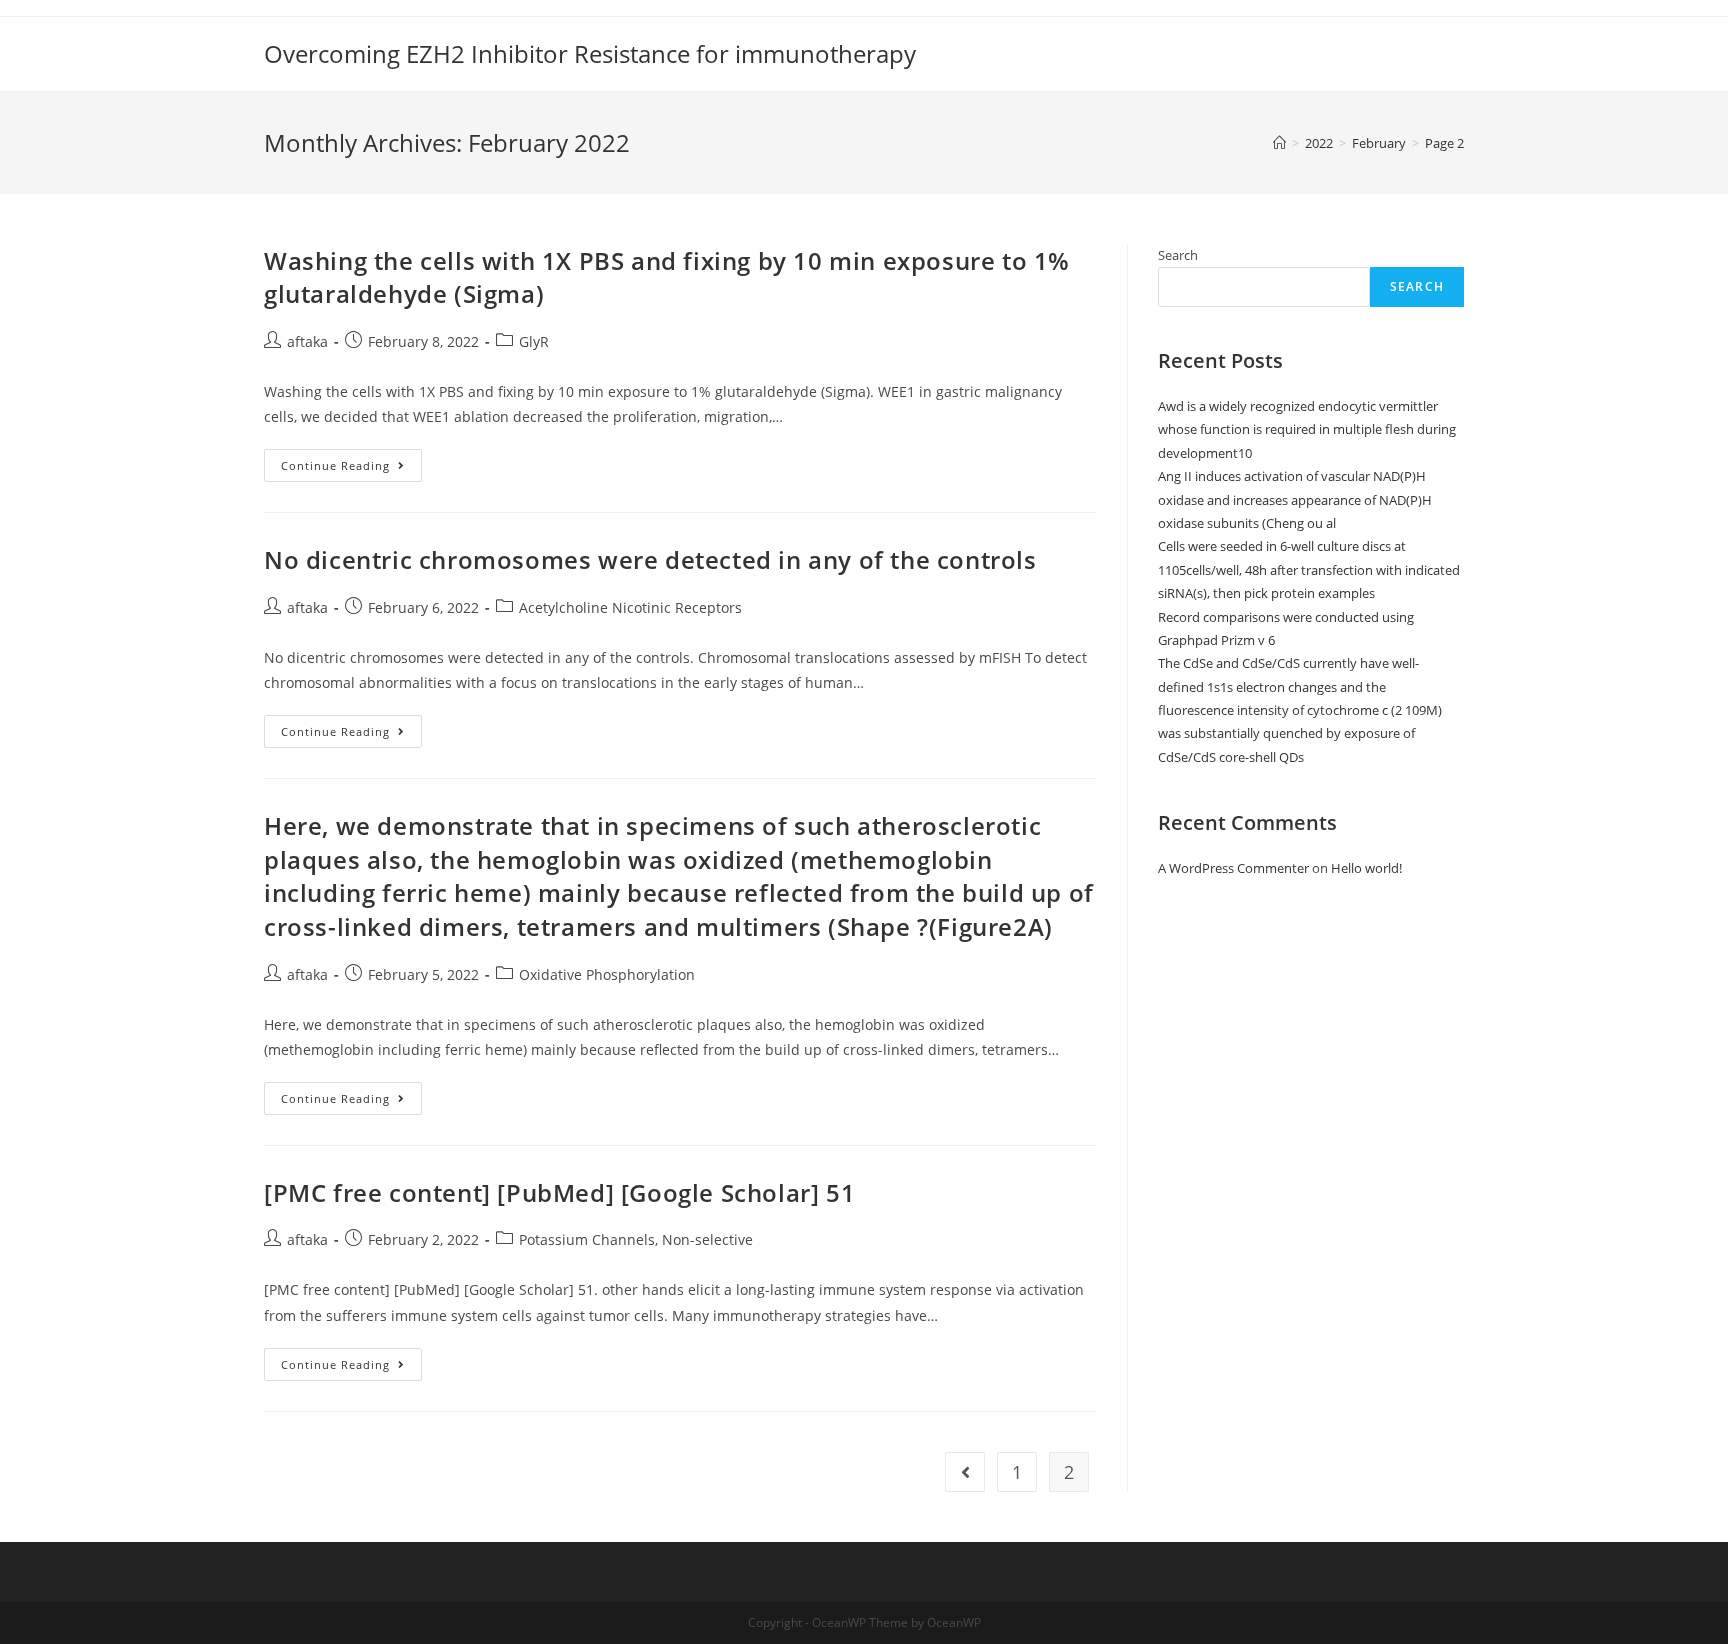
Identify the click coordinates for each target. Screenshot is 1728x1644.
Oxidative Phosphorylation (607, 974)
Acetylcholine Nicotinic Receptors (630, 607)
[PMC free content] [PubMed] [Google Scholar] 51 (559, 1192)
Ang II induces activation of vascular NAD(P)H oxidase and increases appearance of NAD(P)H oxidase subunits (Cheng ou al (1295, 499)
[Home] (1279, 143)
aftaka (307, 341)
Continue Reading (351, 469)
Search (1178, 255)
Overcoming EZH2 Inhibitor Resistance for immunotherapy (590, 53)
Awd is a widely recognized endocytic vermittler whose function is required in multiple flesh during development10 (1307, 429)
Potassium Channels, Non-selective (636, 1239)
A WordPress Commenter (1233, 868)
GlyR (534, 341)
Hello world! (1366, 868)
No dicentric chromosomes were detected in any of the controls (650, 559)
